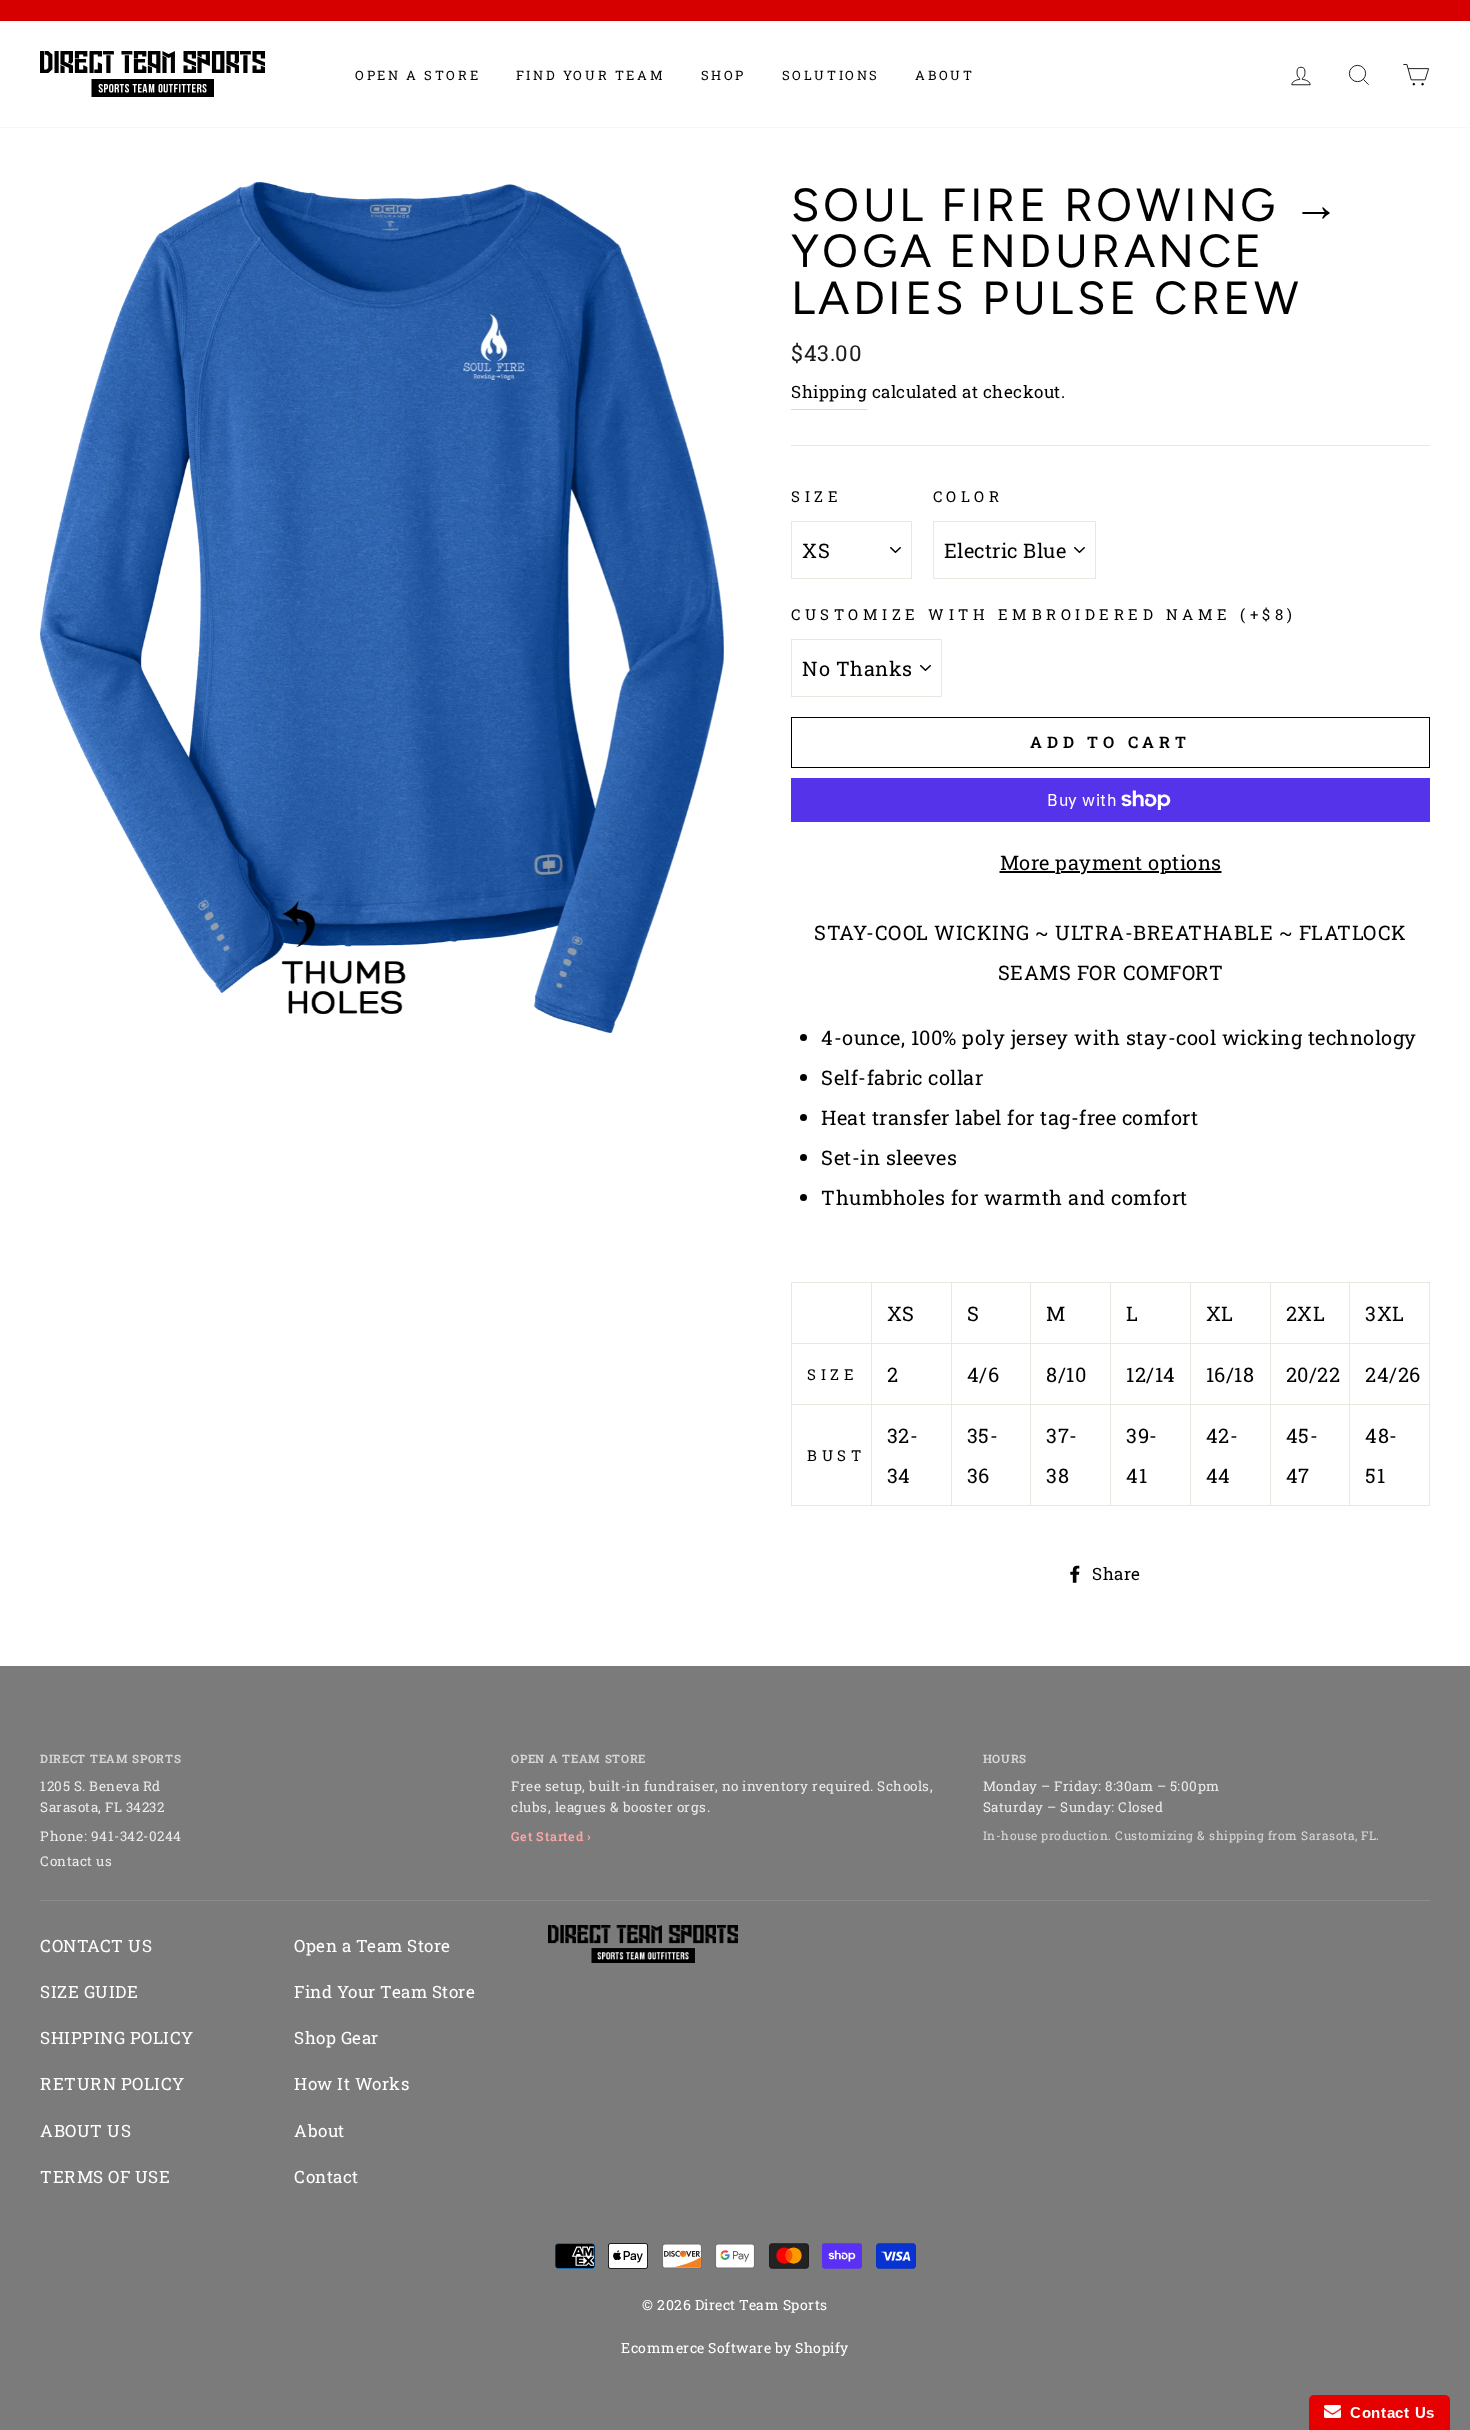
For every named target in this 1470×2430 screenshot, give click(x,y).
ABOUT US (85, 2130)
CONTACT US (96, 1945)
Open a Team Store (372, 1945)
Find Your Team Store (384, 1991)
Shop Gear (336, 2037)
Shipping (829, 391)
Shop (723, 75)
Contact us (76, 1861)
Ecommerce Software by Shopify (735, 2347)
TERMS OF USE (105, 2176)
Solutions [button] (831, 75)
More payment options (1111, 862)
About (944, 75)
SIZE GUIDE (89, 1991)
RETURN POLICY (112, 2083)
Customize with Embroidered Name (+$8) (1044, 614)
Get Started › (551, 1836)
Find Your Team (590, 75)
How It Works (351, 2083)
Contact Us (1388, 2412)
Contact (326, 2176)
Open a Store (417, 75)
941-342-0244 (136, 1836)
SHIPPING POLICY (117, 2037)
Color (968, 496)
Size (816, 496)
